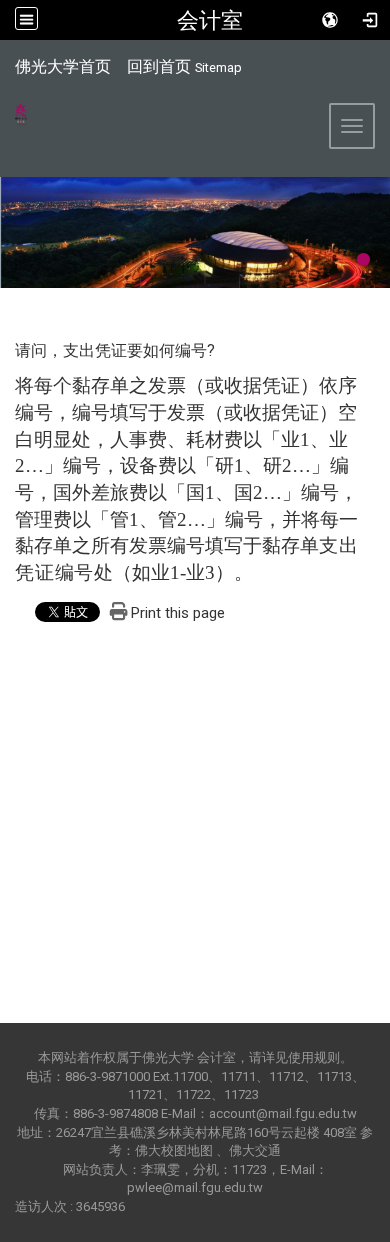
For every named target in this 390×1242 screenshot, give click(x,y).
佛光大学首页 (63, 66)
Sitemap (218, 67)
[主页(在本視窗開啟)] (14, 120)
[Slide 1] (363, 259)
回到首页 (159, 66)
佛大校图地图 (174, 1150)
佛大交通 (255, 1150)
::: (4, 64)
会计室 (210, 20)
